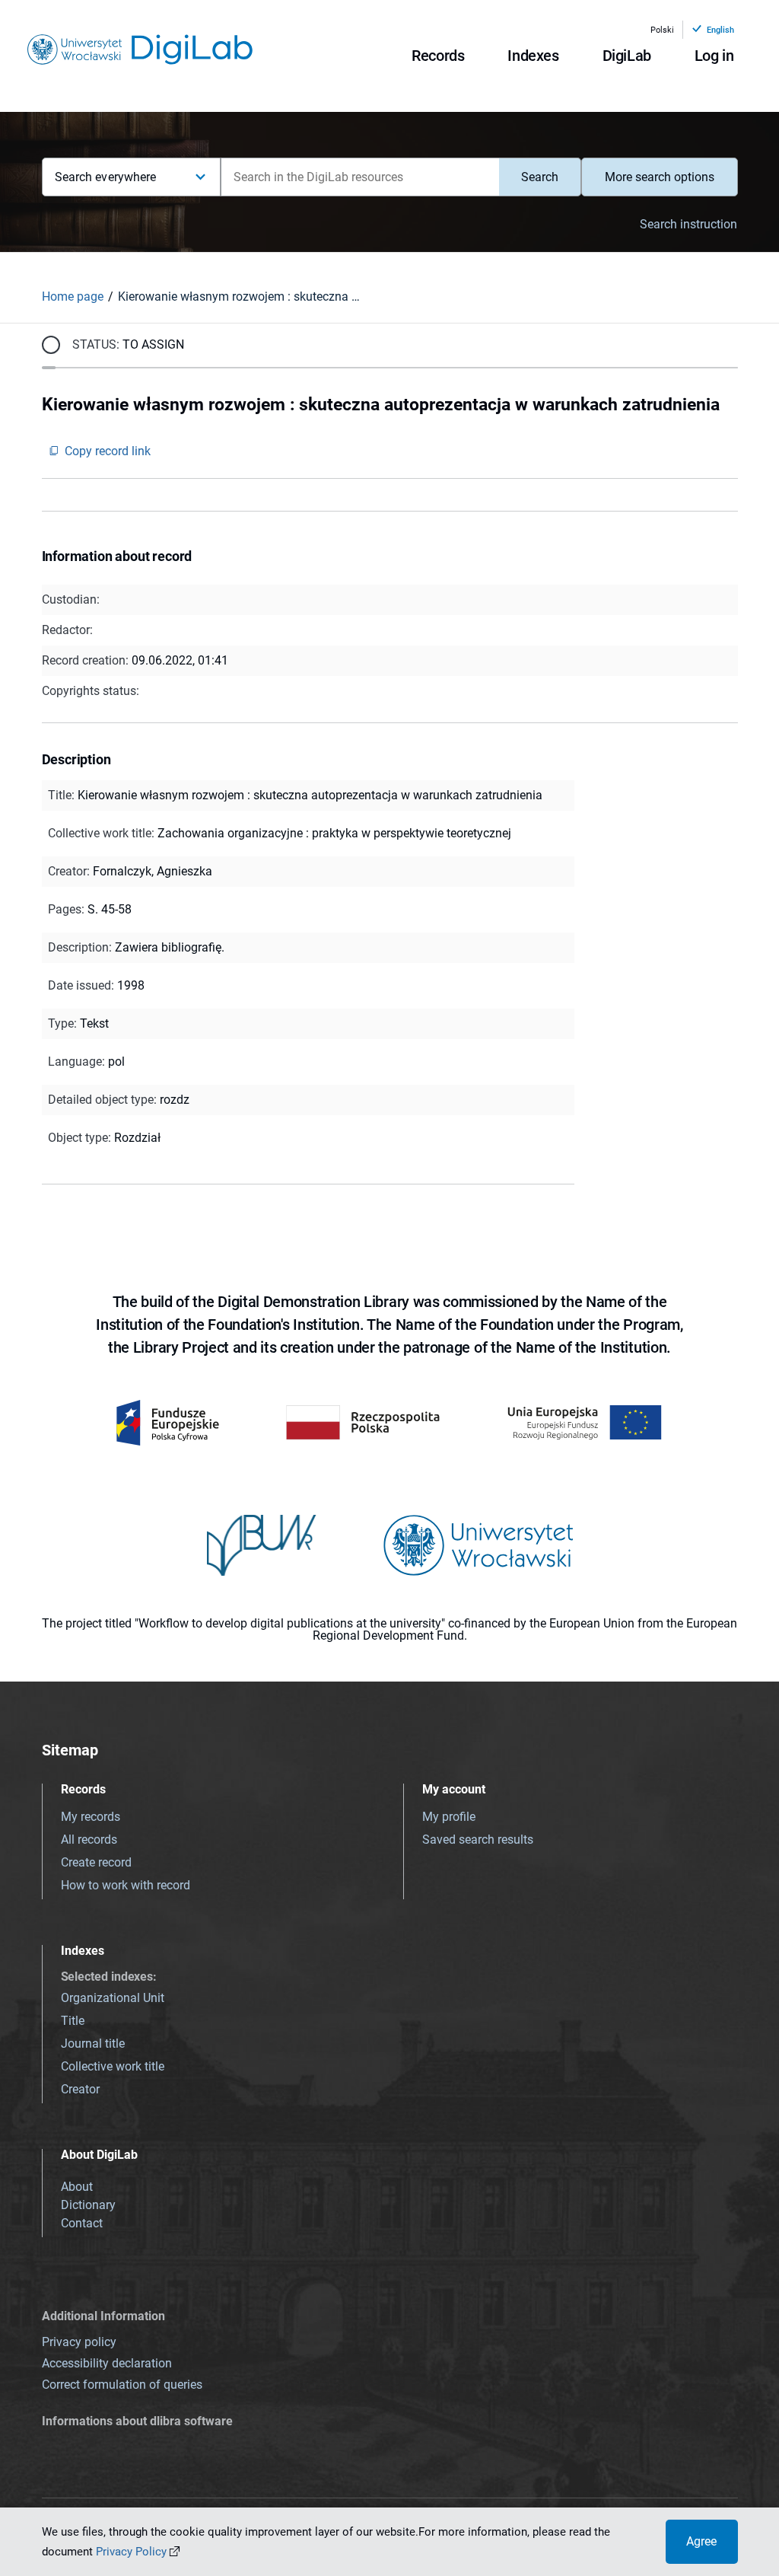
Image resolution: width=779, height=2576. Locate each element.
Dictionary (88, 2205)
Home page (73, 296)
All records (89, 1840)
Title (73, 2021)
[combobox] (360, 177)
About (77, 2187)
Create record (96, 1862)
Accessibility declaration (107, 2363)
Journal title (93, 2044)
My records (91, 1817)
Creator (80, 2089)
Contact (82, 2223)
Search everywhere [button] (106, 177)
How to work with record (126, 1885)
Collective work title (113, 2066)
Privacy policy (79, 2342)
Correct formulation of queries (122, 2385)
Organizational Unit (113, 1998)
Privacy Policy (131, 2552)
